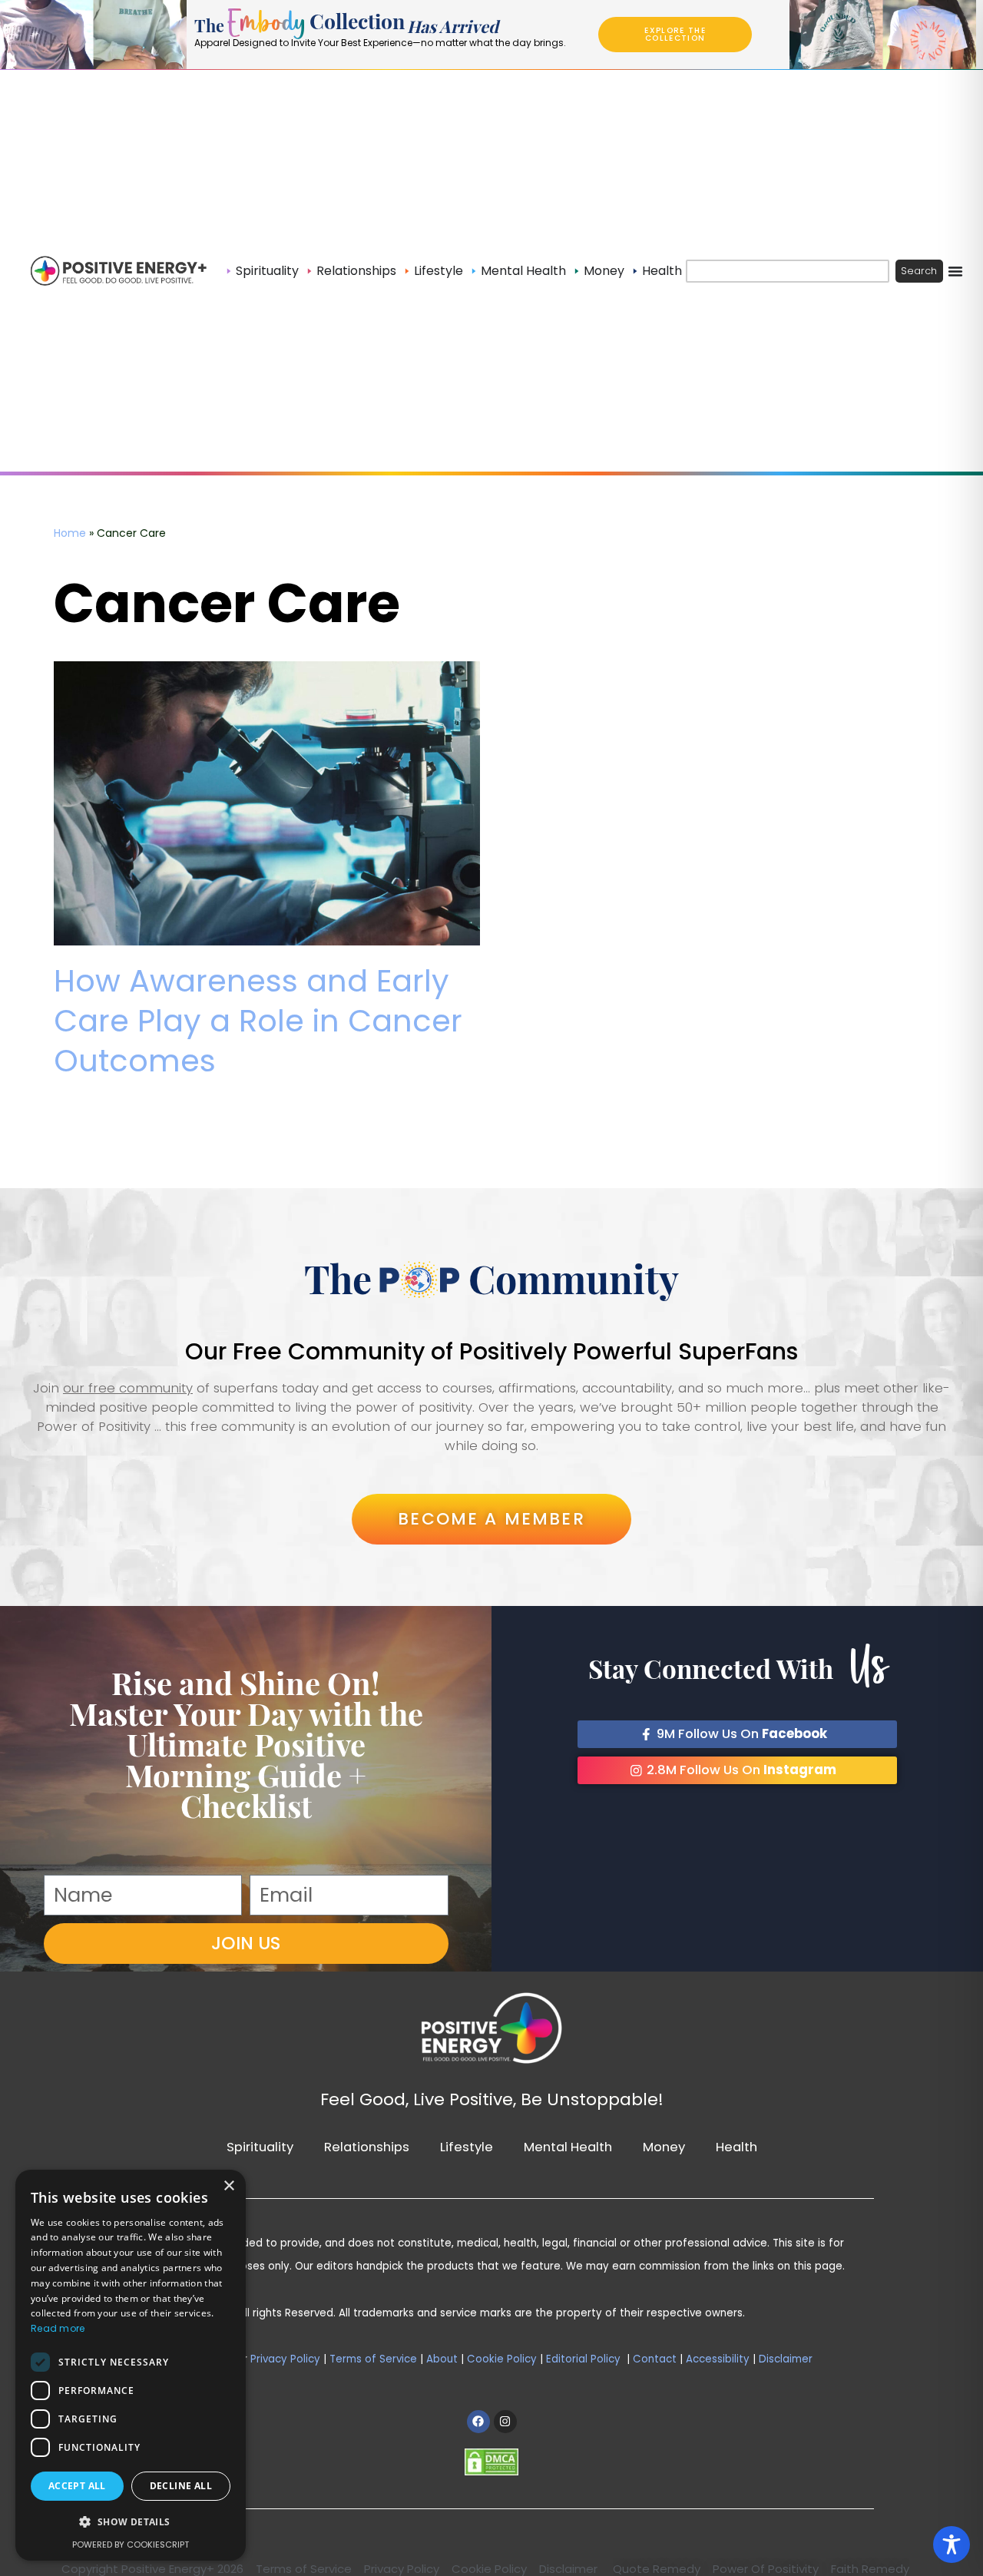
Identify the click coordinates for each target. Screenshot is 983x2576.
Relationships (367, 2147)
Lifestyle (467, 2147)
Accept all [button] (77, 2486)
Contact (653, 2359)
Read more (58, 2328)
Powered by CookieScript (131, 2545)
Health (736, 2147)
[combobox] (788, 272)
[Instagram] (505, 2422)
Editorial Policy (583, 2359)
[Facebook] (478, 2422)
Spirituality (260, 2147)
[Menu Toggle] (955, 271)
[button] (131, 2523)
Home (70, 533)
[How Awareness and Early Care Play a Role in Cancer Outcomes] (267, 803)
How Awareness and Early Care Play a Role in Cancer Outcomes (258, 1021)
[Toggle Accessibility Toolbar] (952, 2545)
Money (664, 2147)
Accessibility (718, 2359)
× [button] (228, 2186)
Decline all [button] (181, 2486)
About (442, 2359)
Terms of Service (373, 2359)
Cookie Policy (502, 2359)
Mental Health (568, 2147)
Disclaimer (786, 2359)
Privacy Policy (285, 2359)
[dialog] (131, 2365)
